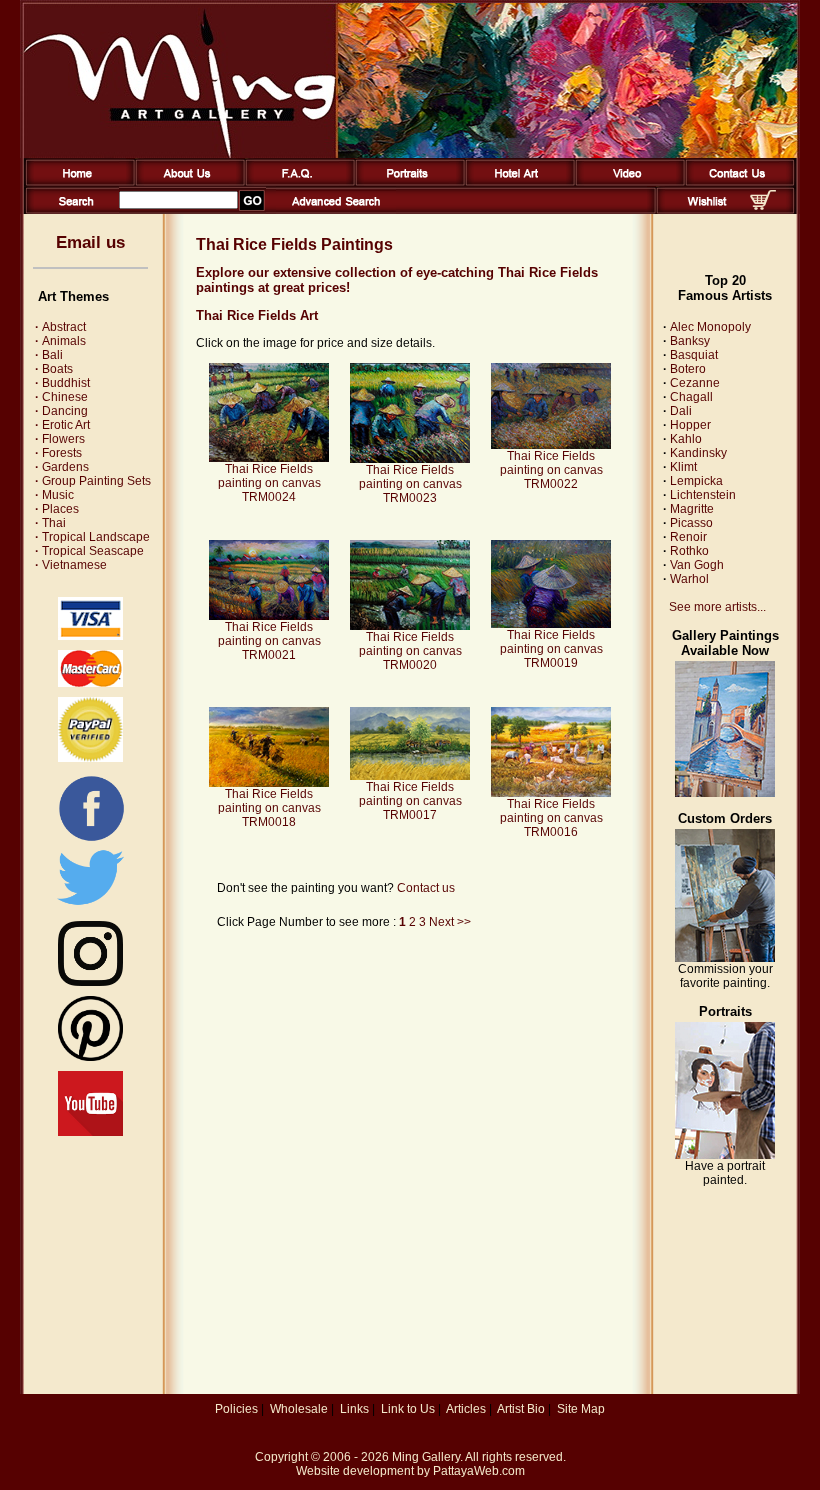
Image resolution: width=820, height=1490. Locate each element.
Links (354, 1409)
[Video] (626, 182)
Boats (54, 369)
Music (54, 495)
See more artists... (717, 607)
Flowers (60, 439)
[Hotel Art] (516, 182)
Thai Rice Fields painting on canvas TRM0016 (551, 818)
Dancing (61, 411)
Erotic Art (62, 425)
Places (57, 509)
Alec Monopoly (710, 327)
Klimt (683, 467)
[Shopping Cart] (763, 206)
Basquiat (694, 355)
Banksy (690, 341)
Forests (58, 453)
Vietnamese (71, 565)
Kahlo (686, 439)
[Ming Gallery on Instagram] (90, 982)
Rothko (689, 551)
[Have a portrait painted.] (725, 1155)
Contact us (426, 888)
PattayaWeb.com (479, 1471)
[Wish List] (707, 210)
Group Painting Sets (93, 481)
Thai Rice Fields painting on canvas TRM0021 (269, 641)
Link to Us (408, 1409)
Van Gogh (697, 565)
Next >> (450, 922)
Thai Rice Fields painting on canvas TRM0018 (269, 808)
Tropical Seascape (89, 551)
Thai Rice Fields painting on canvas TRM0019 (551, 649)
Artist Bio (521, 1409)
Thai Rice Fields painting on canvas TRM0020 (410, 651)
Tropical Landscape (92, 537)
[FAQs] (296, 182)
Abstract (60, 327)
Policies (236, 1409)
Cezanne (695, 383)
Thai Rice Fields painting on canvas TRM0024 (269, 483)
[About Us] (186, 182)
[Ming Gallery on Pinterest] (90, 1057)
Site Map (581, 1409)
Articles (466, 1409)
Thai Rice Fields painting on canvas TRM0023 (410, 484)
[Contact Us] (736, 182)
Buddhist (62, 383)
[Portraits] (406, 182)
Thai (50, 523)
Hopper (690, 425)
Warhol (689, 579)
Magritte (692, 509)
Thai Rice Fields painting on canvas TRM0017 (410, 801)
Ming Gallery (426, 1457)
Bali (49, 355)
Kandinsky (698, 453)
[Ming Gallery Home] (76, 182)
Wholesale (299, 1409)
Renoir (688, 537)
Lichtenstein (703, 495)
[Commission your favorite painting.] (725, 958)
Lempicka (696, 481)
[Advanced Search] (336, 210)
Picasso (691, 523)
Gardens (62, 467)
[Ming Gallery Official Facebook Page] (91, 840)
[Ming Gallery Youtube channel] (90, 1132)
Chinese (61, 397)
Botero (688, 369)
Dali (681, 411)
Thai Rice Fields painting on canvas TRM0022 (551, 470)
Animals (60, 341)
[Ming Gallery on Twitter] (90, 907)
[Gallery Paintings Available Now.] (725, 793)
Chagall (691, 397)
